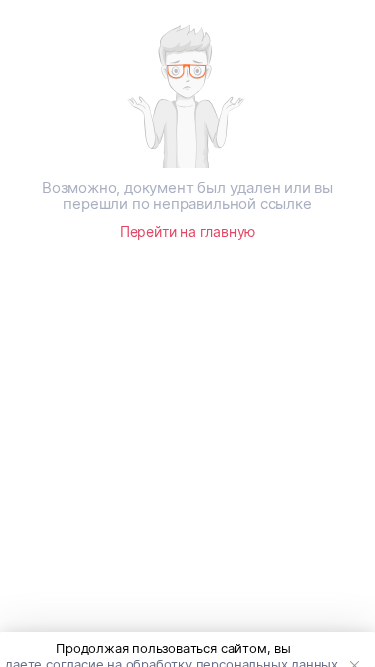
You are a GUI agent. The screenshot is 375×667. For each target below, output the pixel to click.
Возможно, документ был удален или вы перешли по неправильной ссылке (187, 196)
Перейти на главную (187, 231)
